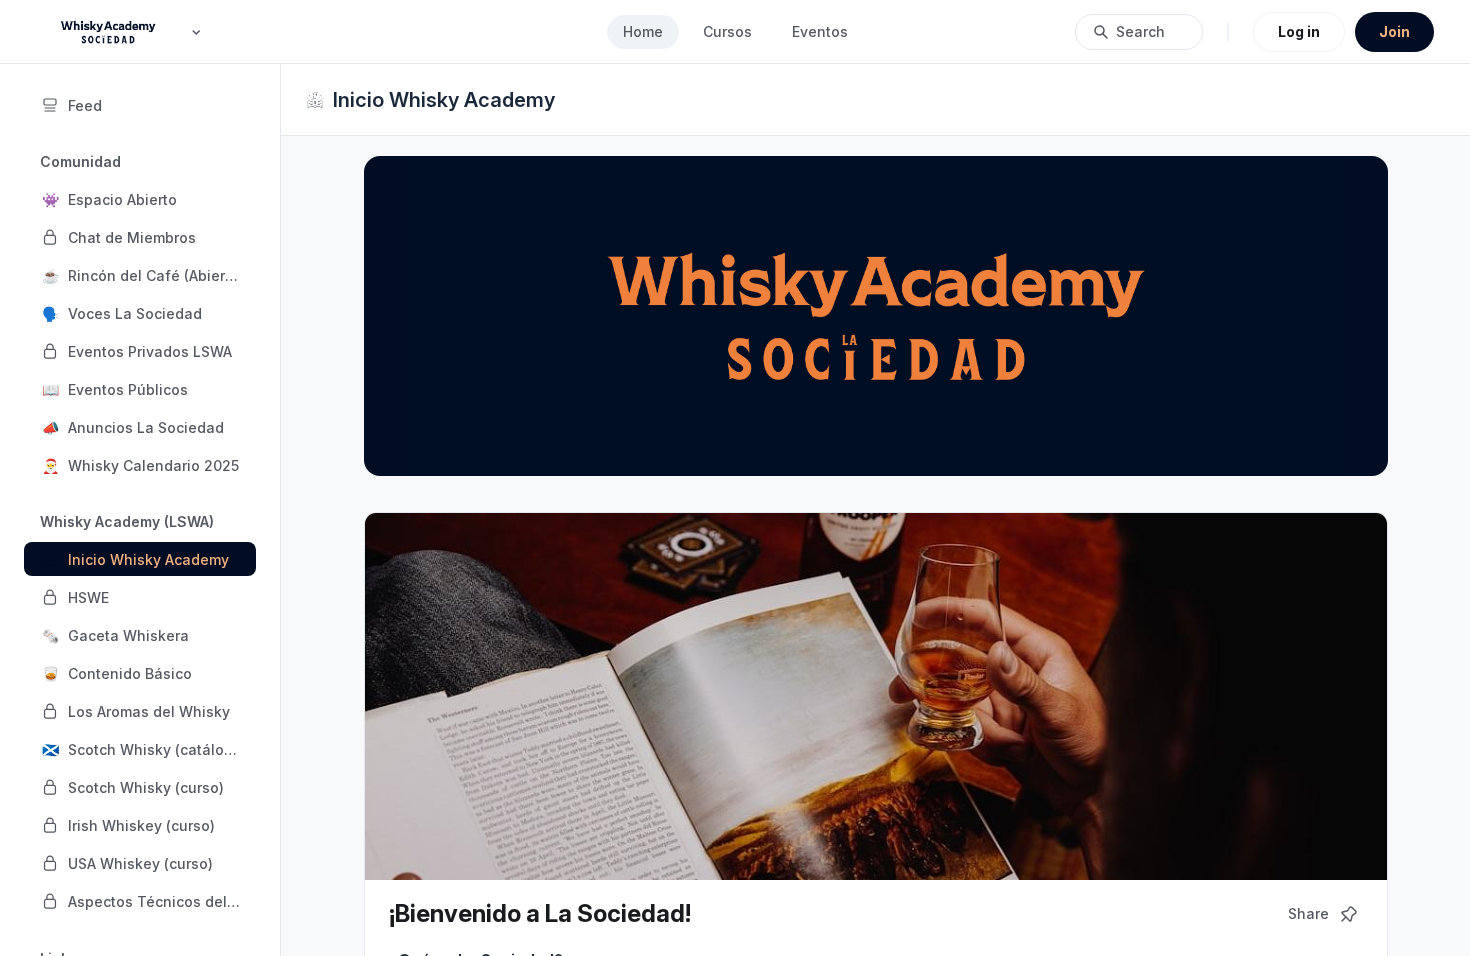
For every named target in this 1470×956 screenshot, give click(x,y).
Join (1394, 31)
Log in (1299, 31)
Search (1140, 31)
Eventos (820, 31)
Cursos (727, 31)
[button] (140, 199)
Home (643, 31)
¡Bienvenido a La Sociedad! (540, 913)
